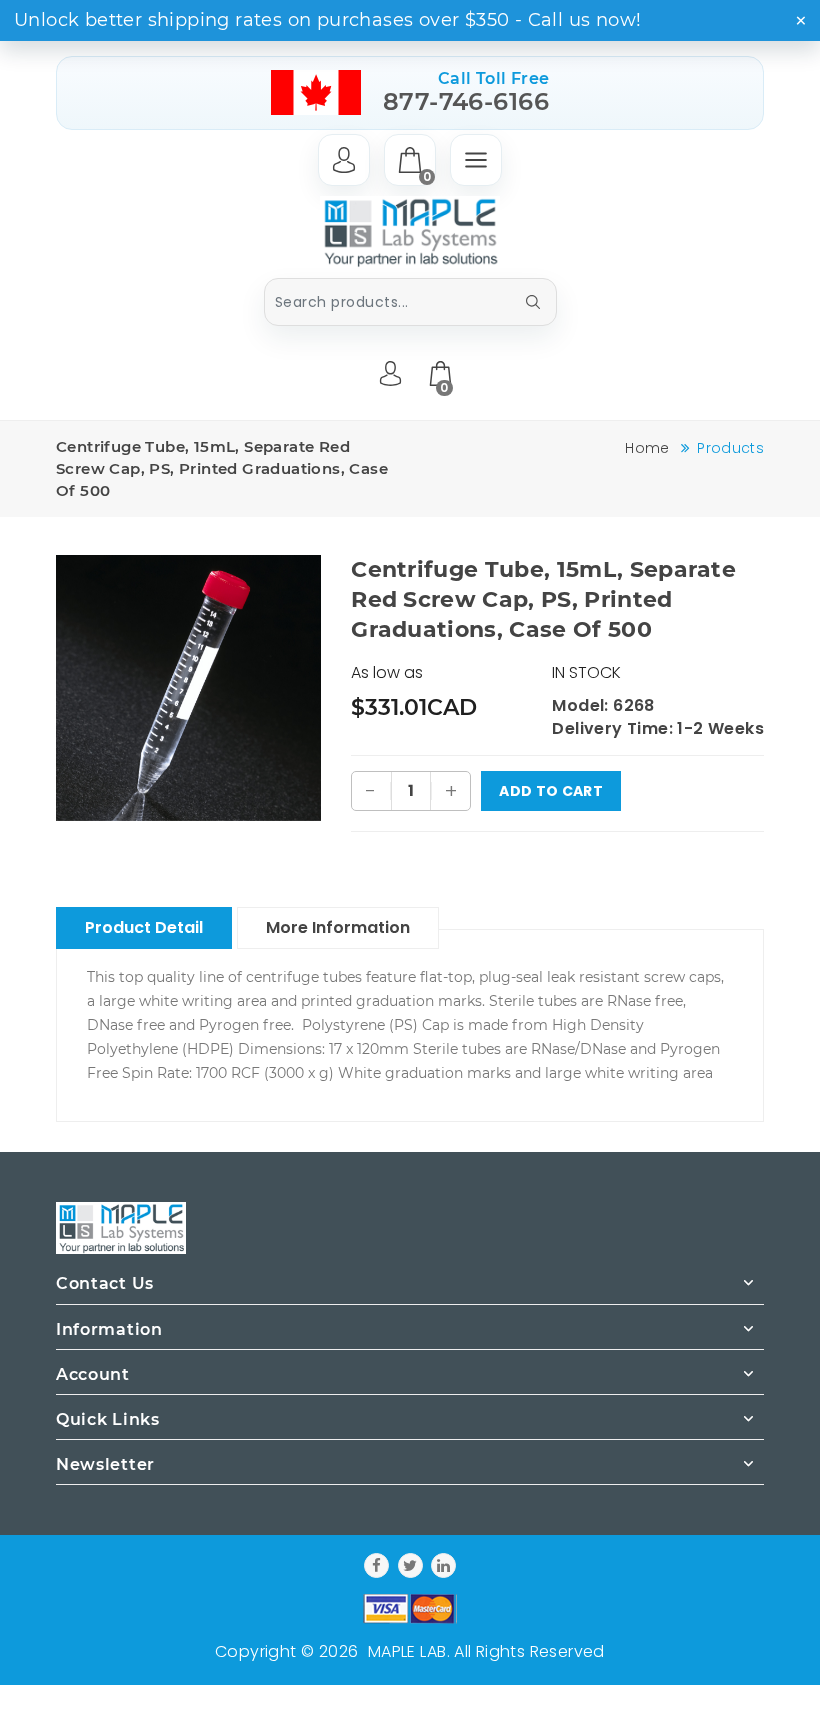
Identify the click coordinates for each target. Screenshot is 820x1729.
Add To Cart (551, 791)
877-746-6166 (466, 101)
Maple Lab (407, 1651)
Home (647, 448)
